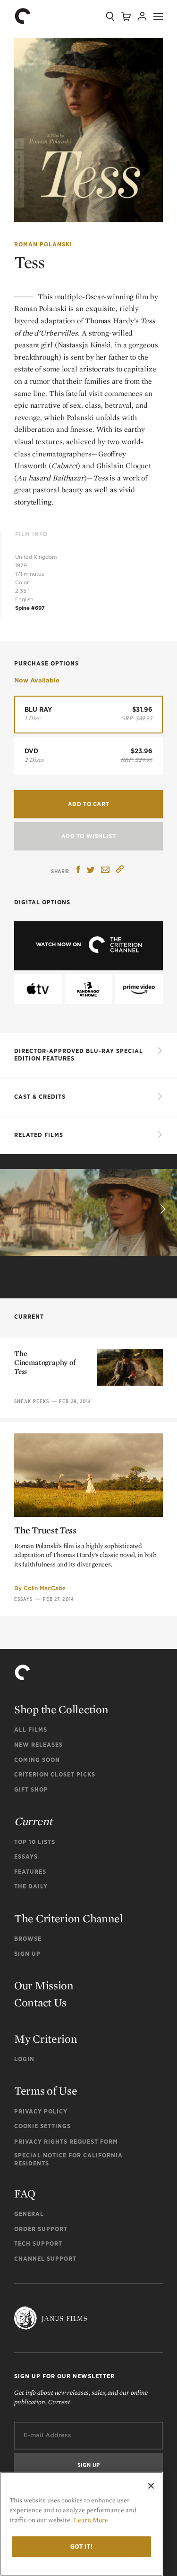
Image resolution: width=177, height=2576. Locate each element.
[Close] (151, 2486)
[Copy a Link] (120, 871)
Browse (28, 1939)
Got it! (82, 2547)
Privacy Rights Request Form (66, 2142)
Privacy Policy (41, 2111)
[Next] (162, 1209)
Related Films (39, 1135)
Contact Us (40, 2002)
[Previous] (15, 1209)
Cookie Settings (42, 2126)
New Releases (38, 1745)
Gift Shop (31, 1789)
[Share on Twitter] (91, 871)
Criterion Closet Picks (55, 1774)
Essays (24, 1599)
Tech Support (38, 2243)
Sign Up (27, 1954)
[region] (81, 2524)
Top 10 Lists (35, 1842)
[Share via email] (105, 871)
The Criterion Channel (69, 1918)
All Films (31, 1730)
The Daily (31, 1886)
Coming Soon (37, 1760)
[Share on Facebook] (78, 871)
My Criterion (46, 2039)
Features (30, 1872)
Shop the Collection (61, 1709)
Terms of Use (46, 2091)
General (29, 2214)
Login (24, 2059)
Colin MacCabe (45, 1588)
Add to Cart (89, 804)
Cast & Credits (40, 1097)
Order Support (41, 2229)
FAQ (25, 2193)
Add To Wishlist (89, 836)
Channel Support (45, 2259)
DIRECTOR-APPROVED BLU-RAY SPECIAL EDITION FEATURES (79, 1055)
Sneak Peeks (32, 1401)
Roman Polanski (43, 244)
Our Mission (44, 1985)
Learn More (91, 2520)
